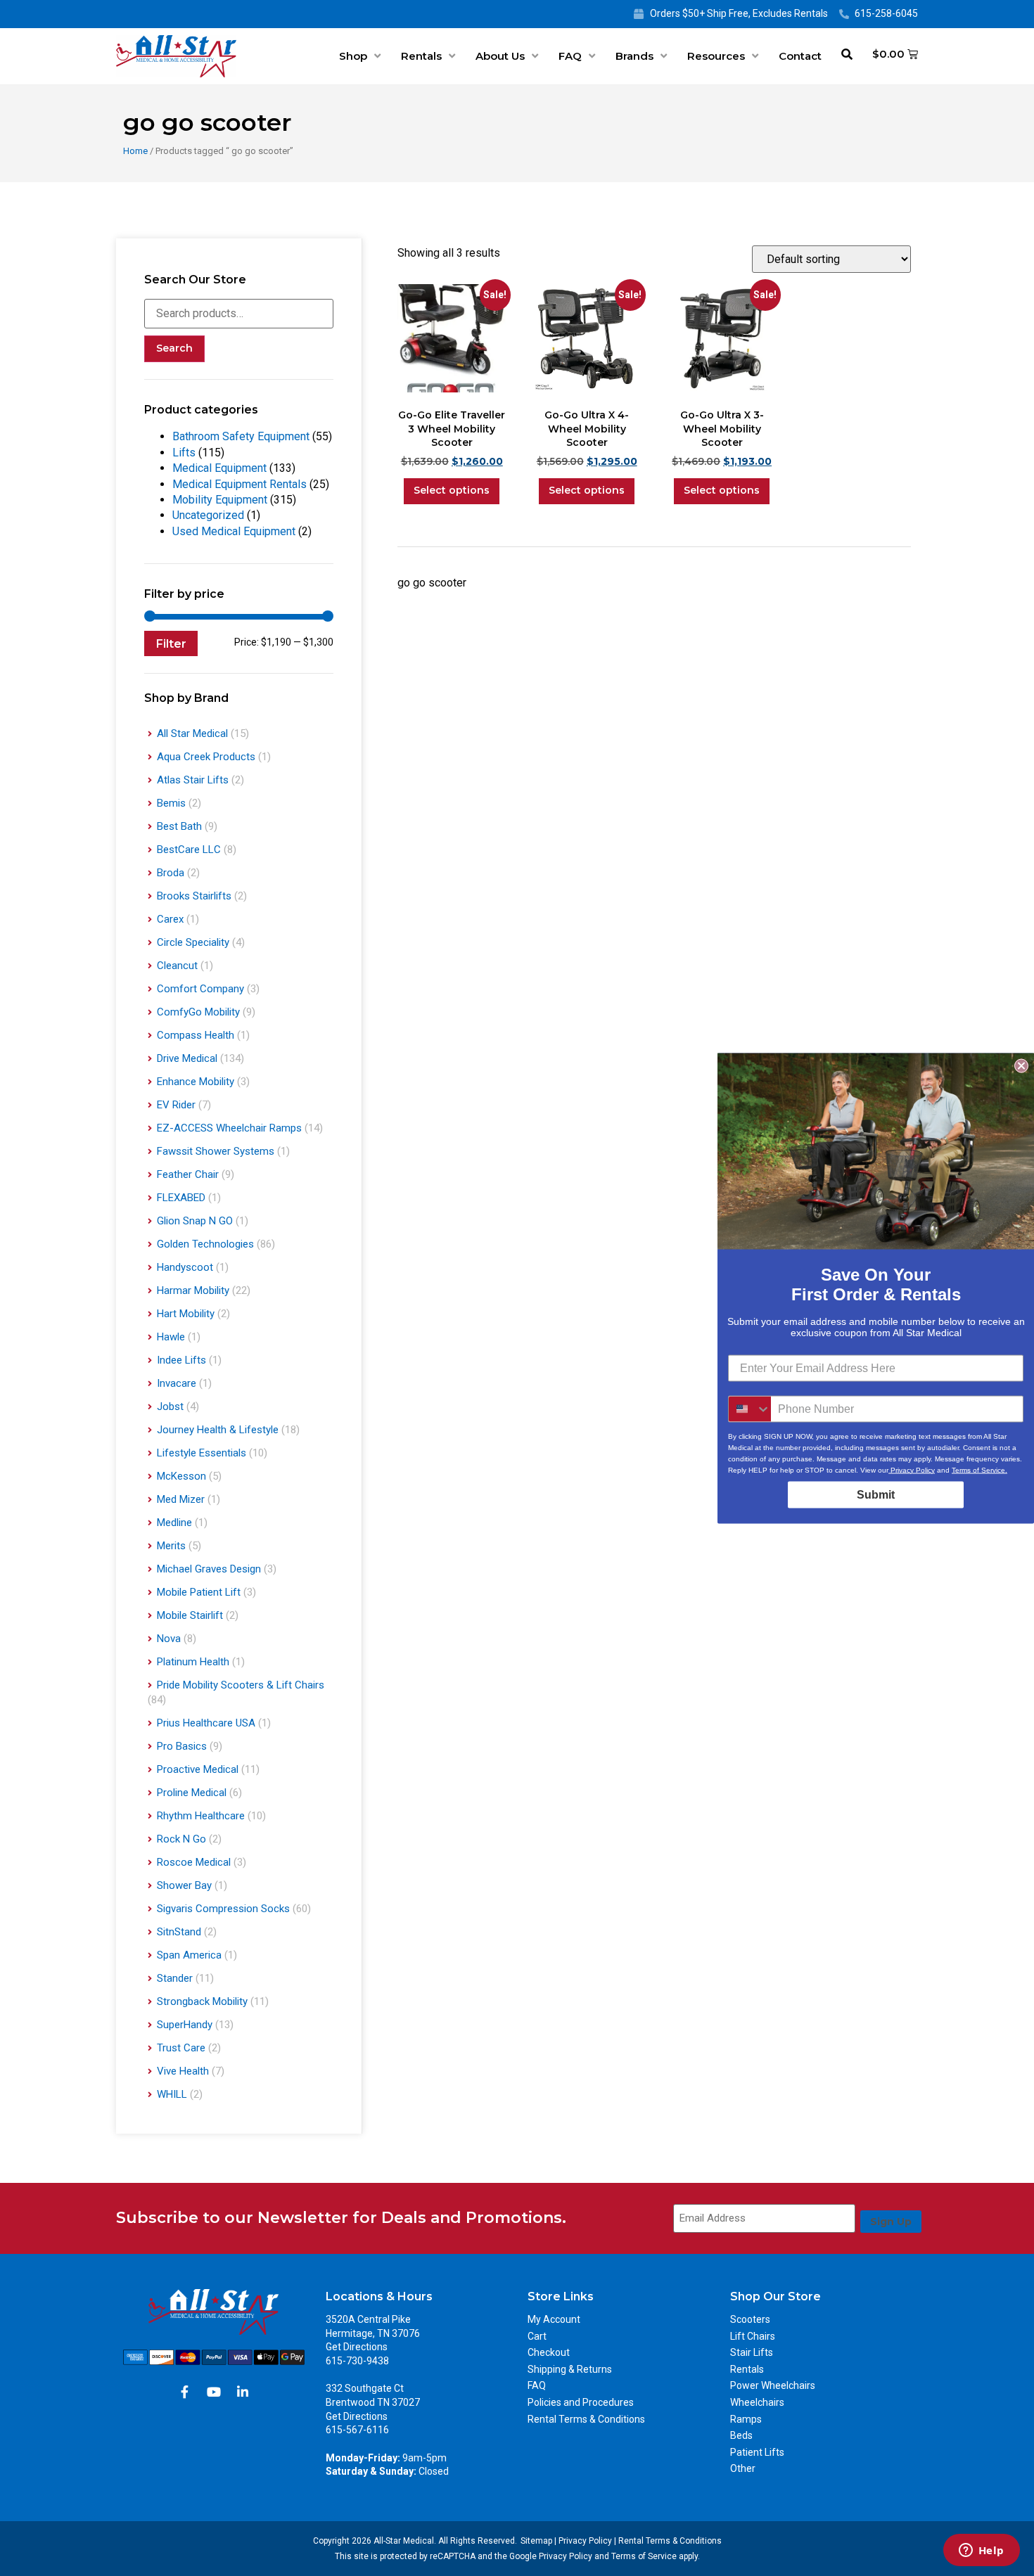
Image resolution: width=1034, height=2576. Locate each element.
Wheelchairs (757, 2402)
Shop (353, 56)
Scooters (750, 2319)
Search (174, 348)
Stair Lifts (752, 2352)
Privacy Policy (585, 2541)
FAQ (570, 56)
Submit (876, 1494)
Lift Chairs (753, 2336)
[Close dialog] (1021, 1065)
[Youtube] (214, 2392)
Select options (452, 490)
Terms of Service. (979, 1469)
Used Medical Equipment (234, 531)
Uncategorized (208, 515)
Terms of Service (644, 2556)
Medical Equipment (219, 468)
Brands (634, 56)
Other (743, 2468)
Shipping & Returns (570, 2369)
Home (135, 151)
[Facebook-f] (185, 2392)
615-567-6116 (357, 2430)
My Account (554, 2319)
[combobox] (750, 1409)
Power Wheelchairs (773, 2385)
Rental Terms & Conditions (586, 2419)
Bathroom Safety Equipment (241, 436)
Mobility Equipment (220, 500)
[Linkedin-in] (243, 2392)
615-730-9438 (357, 2361)
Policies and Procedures (581, 2402)
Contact (800, 56)
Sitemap (536, 2541)
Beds (741, 2435)
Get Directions (357, 2347)
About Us (500, 56)
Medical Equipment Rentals (240, 484)
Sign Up (891, 2222)
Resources (716, 56)
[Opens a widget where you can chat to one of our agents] (981, 2551)
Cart (537, 2336)
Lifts (184, 453)
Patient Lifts (757, 2452)
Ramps (746, 2419)
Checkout (549, 2352)
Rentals (421, 56)
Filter (171, 643)
